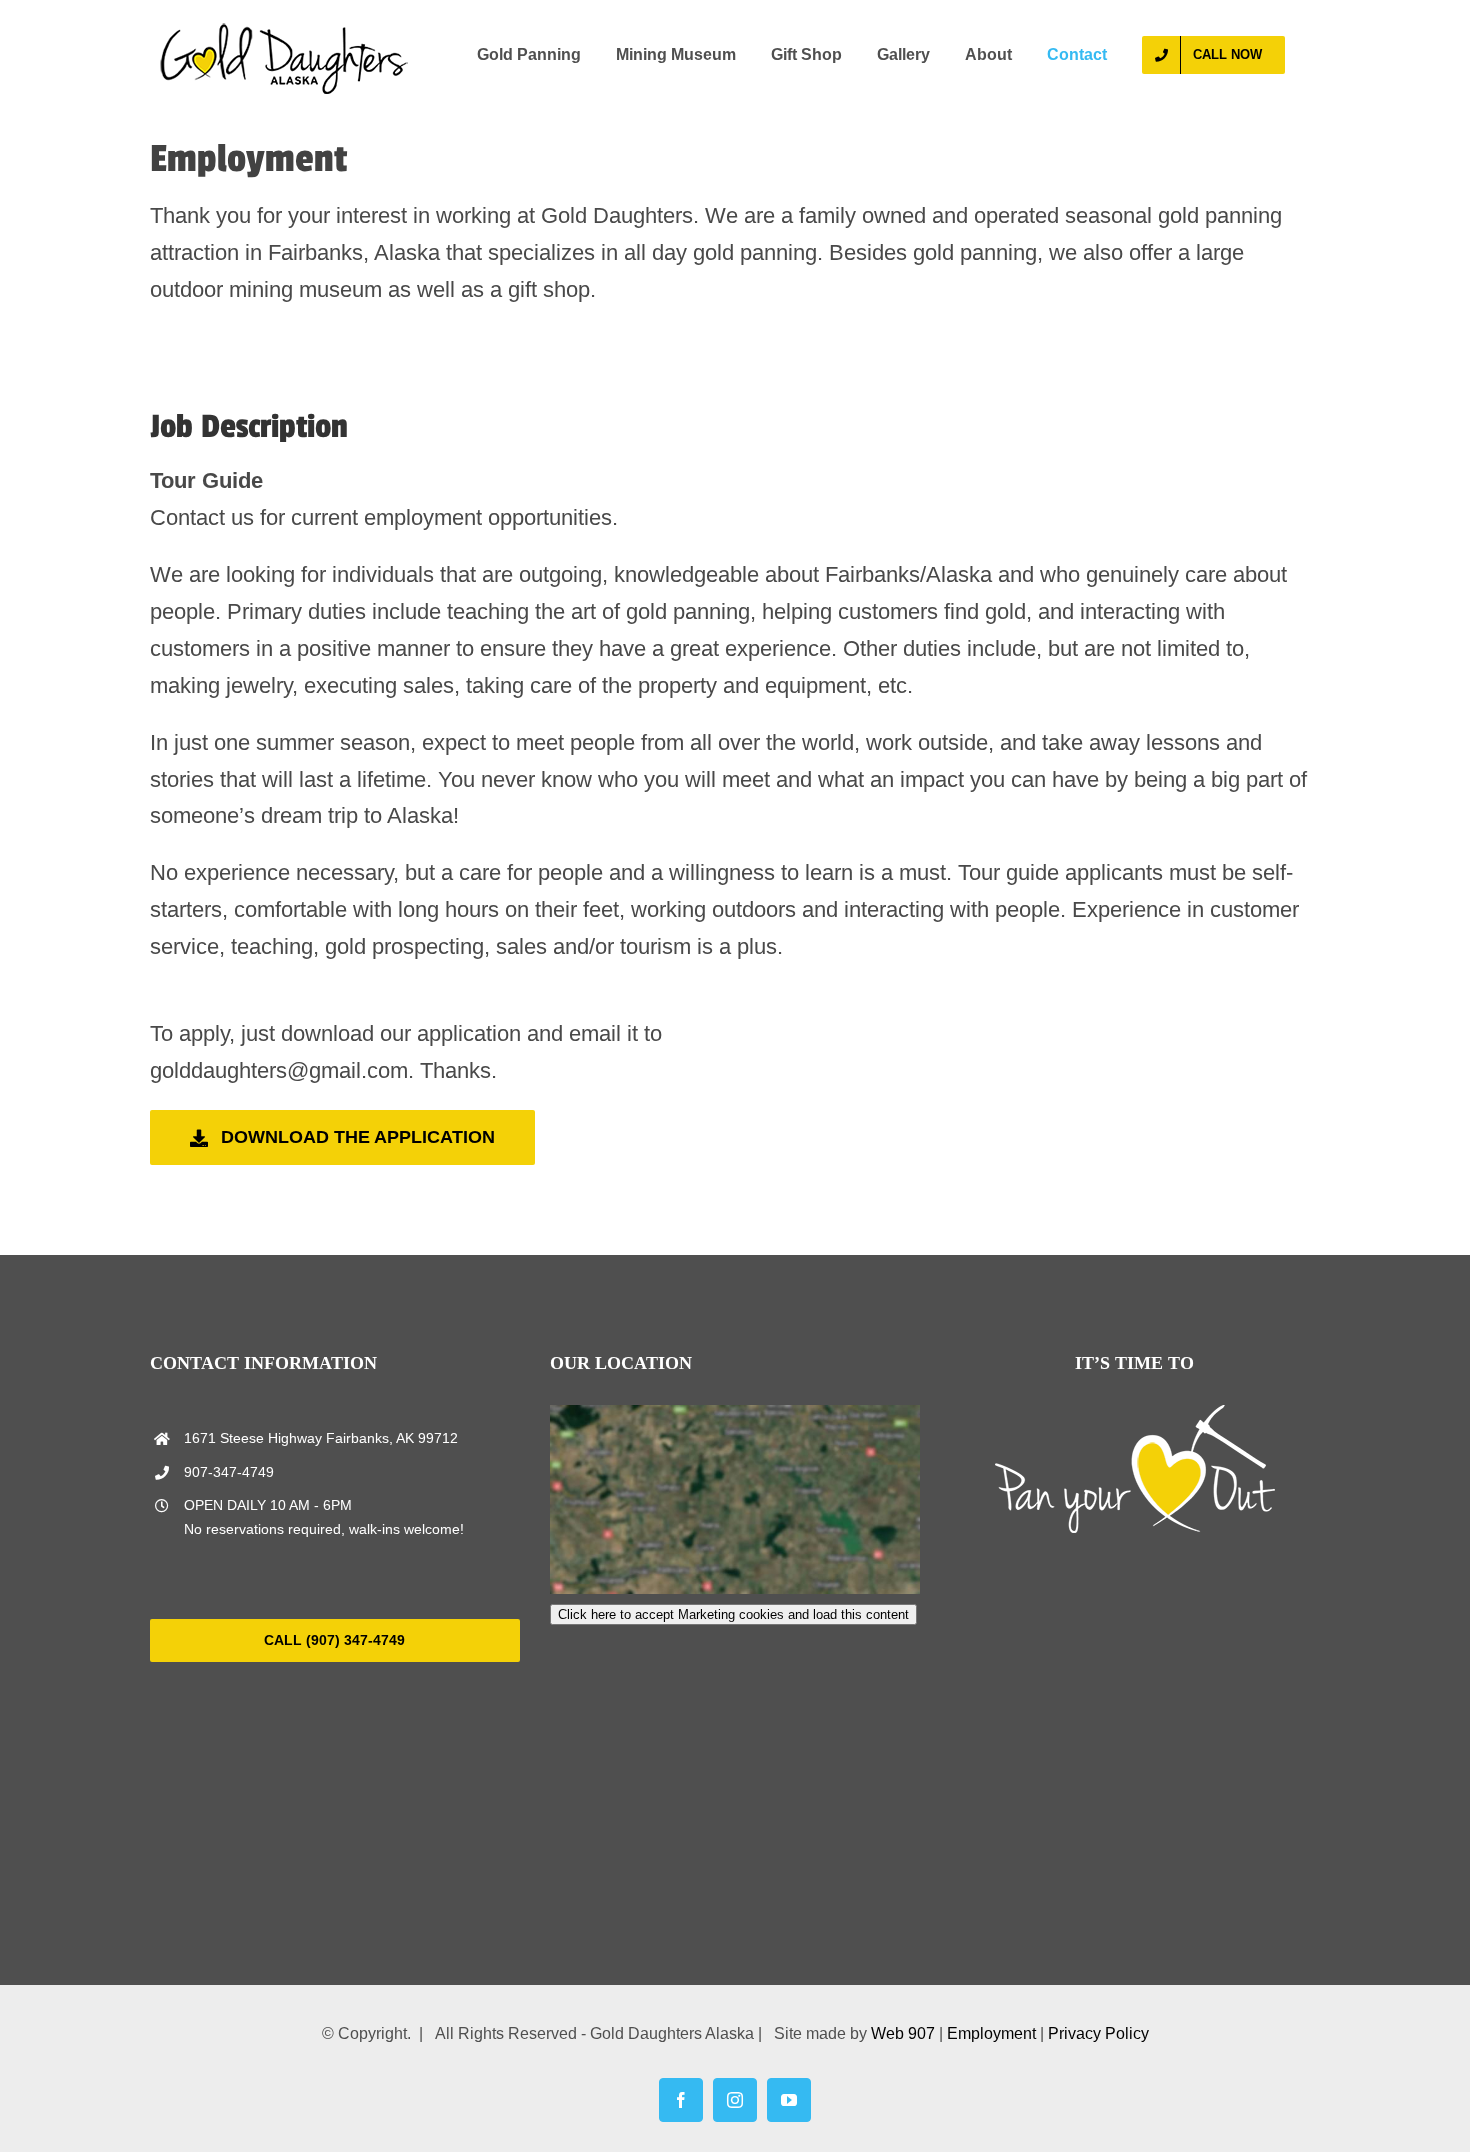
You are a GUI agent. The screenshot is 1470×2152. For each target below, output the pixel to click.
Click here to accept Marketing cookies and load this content (733, 1614)
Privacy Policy (1098, 2033)
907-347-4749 (229, 1472)
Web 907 (903, 2033)
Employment (991, 2033)
